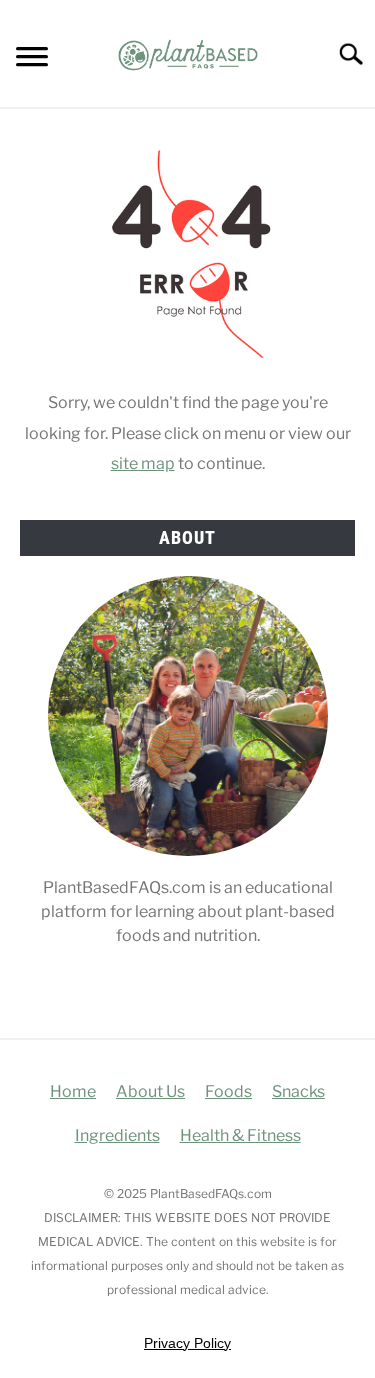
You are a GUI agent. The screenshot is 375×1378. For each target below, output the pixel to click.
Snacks (298, 1091)
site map (143, 463)
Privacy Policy (187, 1343)
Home (73, 1091)
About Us (150, 1091)
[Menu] (32, 59)
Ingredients (117, 1135)
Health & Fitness (240, 1135)
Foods (228, 1091)
